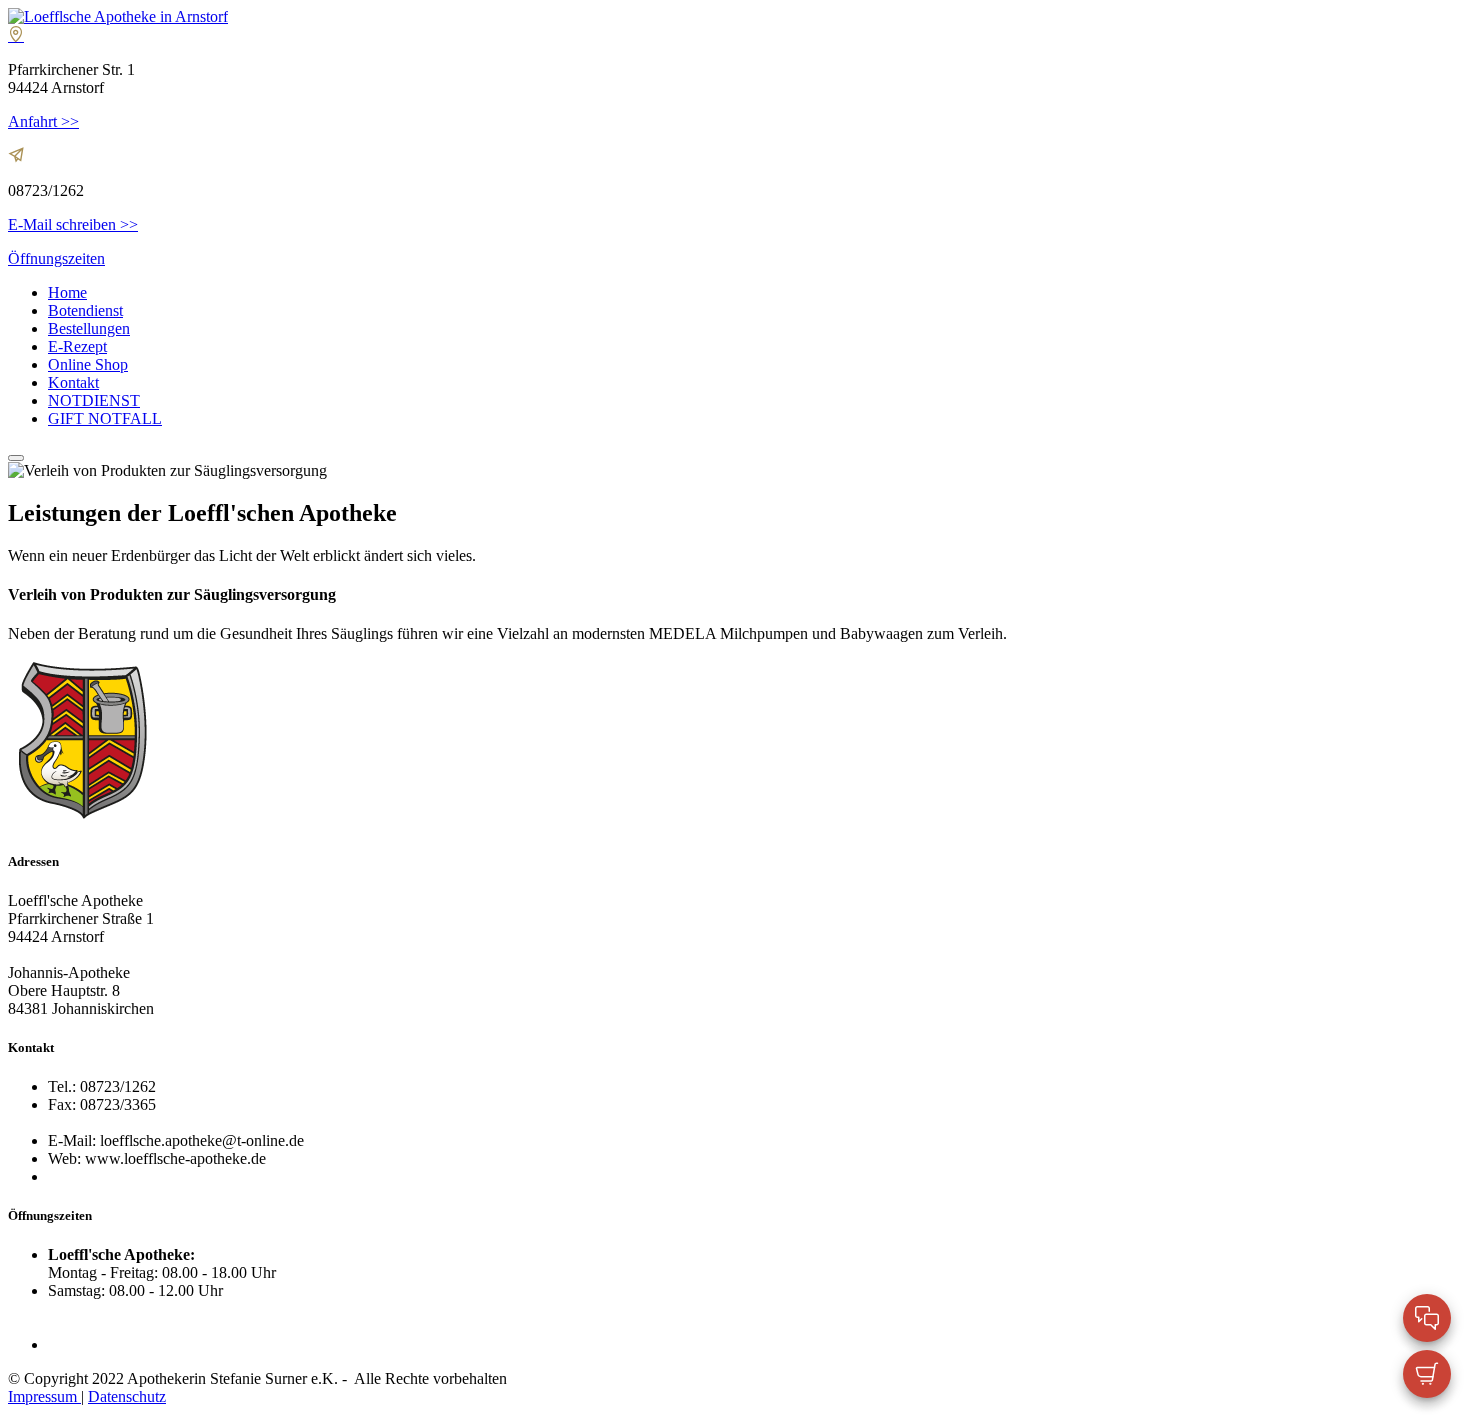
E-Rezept (77, 346)
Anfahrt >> (43, 121)
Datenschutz (127, 1396)
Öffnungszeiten (56, 258)
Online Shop (88, 364)
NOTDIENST (94, 400)
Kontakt (73, 382)
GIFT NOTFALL (105, 418)
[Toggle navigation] (16, 458)
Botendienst (85, 310)
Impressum (44, 1396)
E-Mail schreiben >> (73, 224)
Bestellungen (89, 328)
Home (67, 292)
